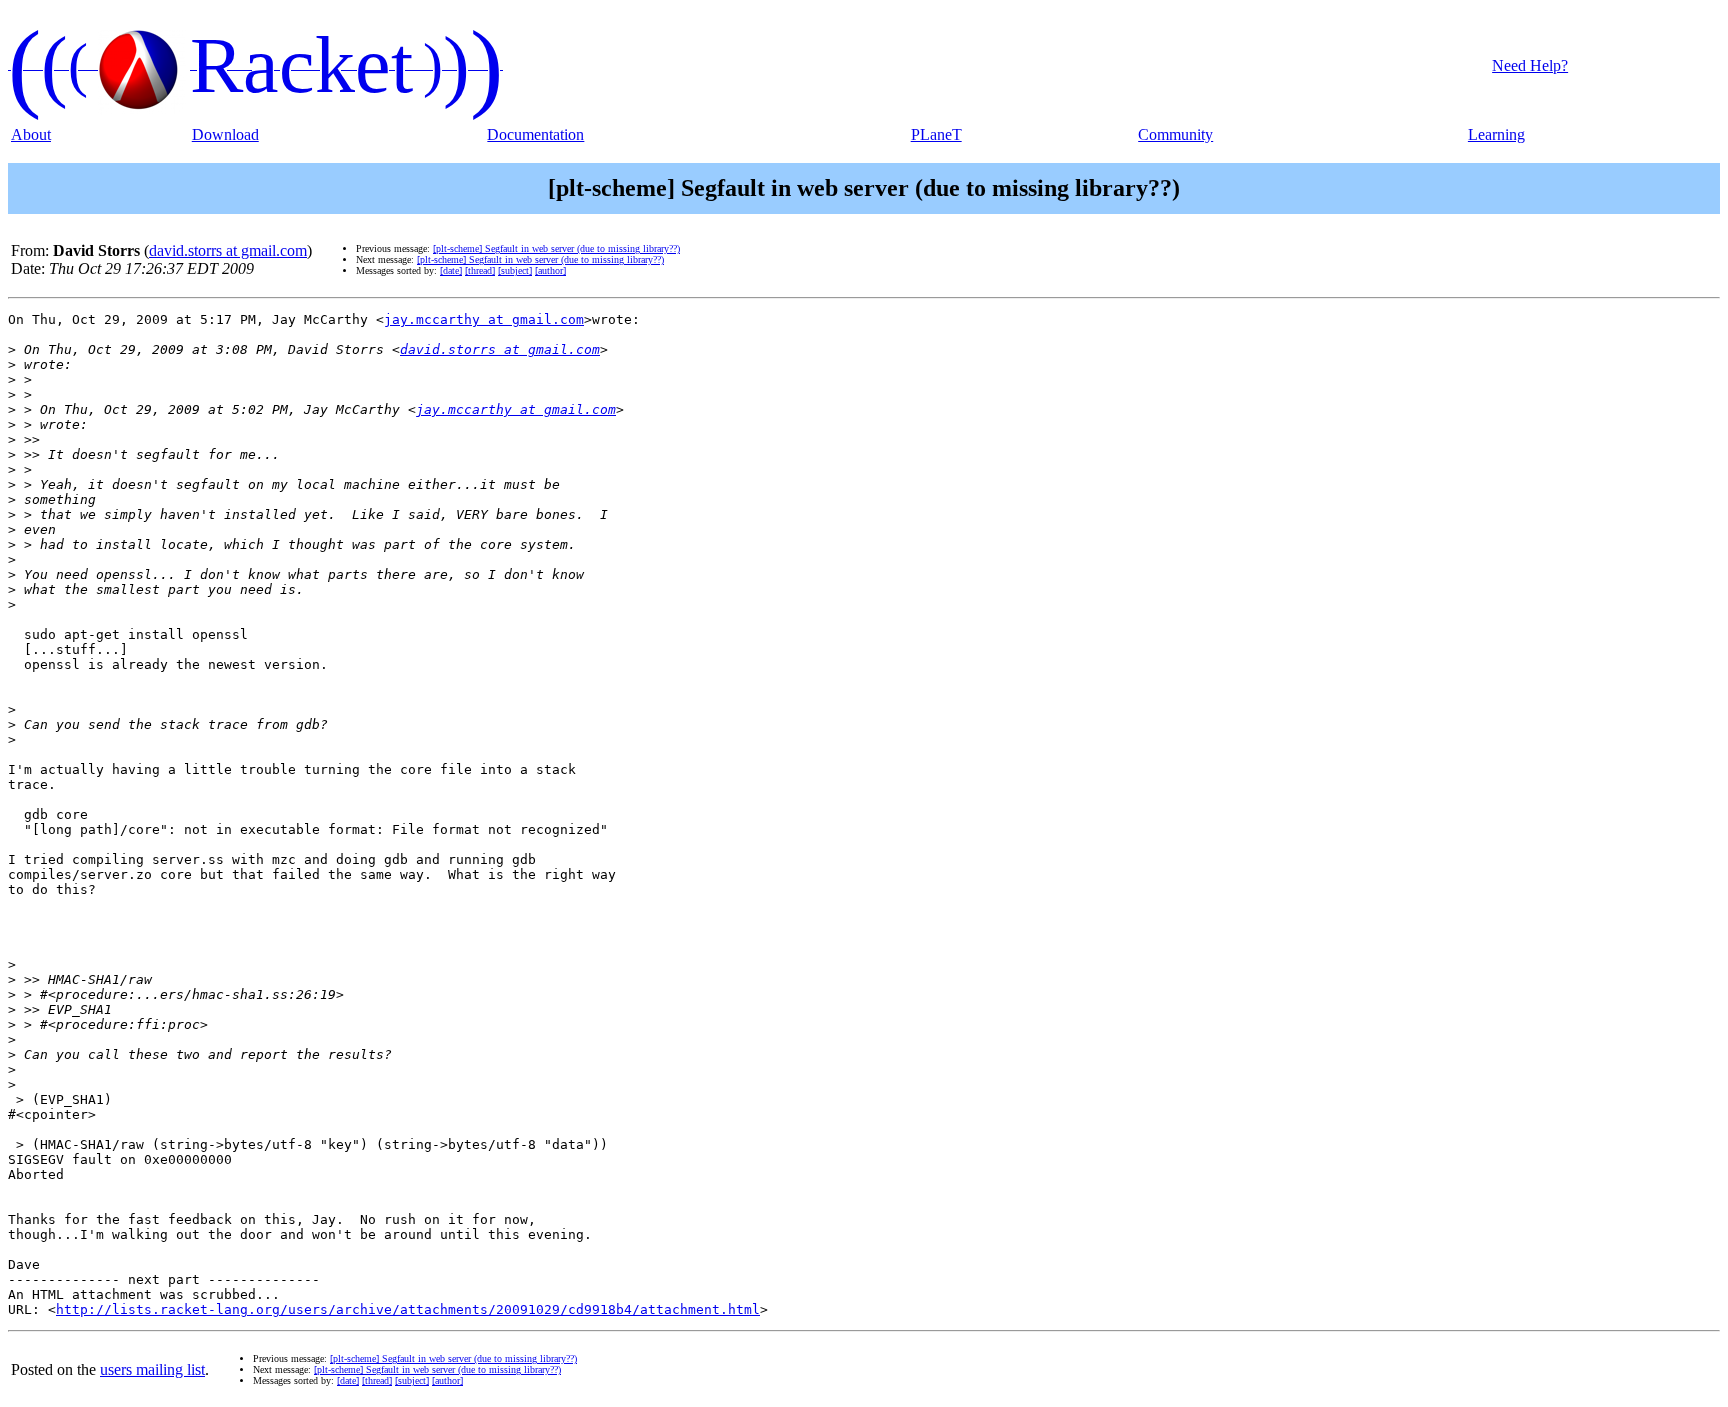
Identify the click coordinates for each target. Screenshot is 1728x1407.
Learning (1496, 134)
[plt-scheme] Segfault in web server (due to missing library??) (556, 248)
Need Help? (1530, 65)
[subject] (515, 270)
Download (225, 134)
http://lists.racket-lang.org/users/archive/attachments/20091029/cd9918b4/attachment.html (408, 1309)
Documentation (535, 134)
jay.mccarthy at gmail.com (484, 319)
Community (1175, 134)
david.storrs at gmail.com (228, 250)
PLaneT (936, 134)
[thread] (480, 270)
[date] (451, 270)
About (31, 134)
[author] (550, 270)
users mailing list (152, 1369)
